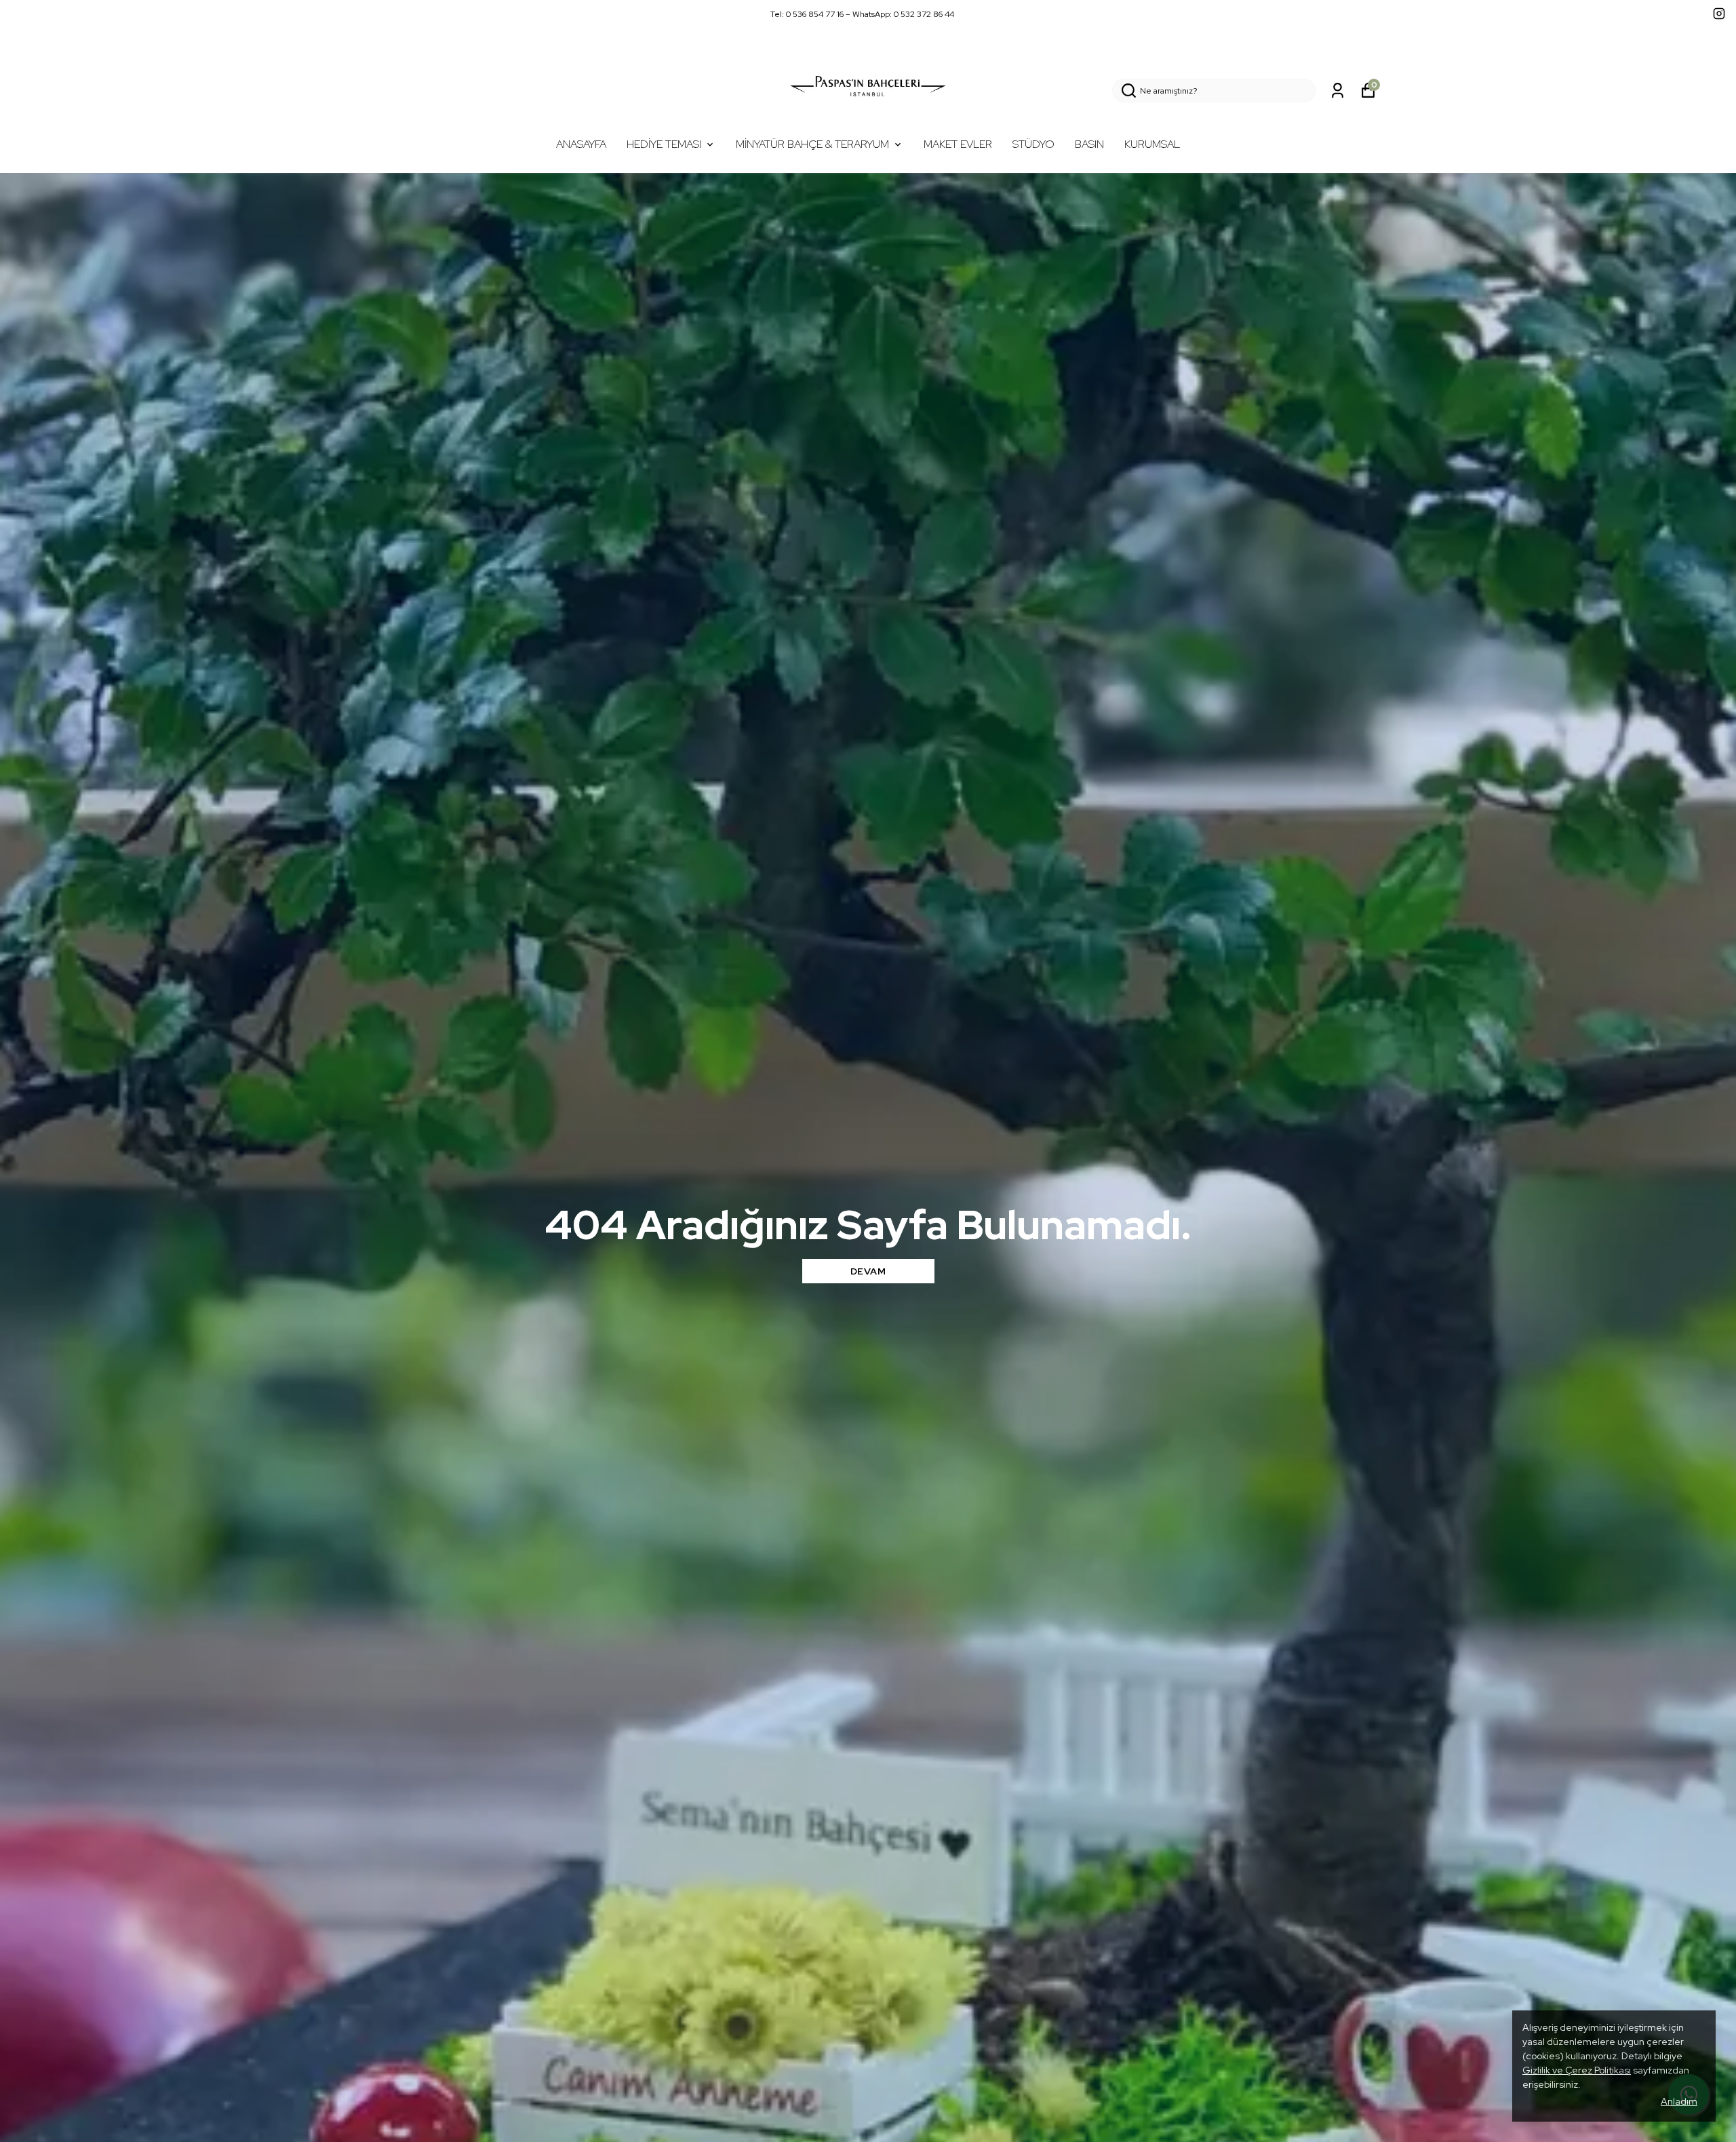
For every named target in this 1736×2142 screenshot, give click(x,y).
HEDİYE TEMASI (664, 144)
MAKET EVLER (958, 144)
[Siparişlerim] (1338, 91)
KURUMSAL (1152, 144)
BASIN (1089, 144)
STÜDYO (1033, 144)
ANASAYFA (581, 144)
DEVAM (868, 1271)
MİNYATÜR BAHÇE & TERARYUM (812, 144)
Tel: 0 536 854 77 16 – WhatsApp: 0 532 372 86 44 (862, 14)
